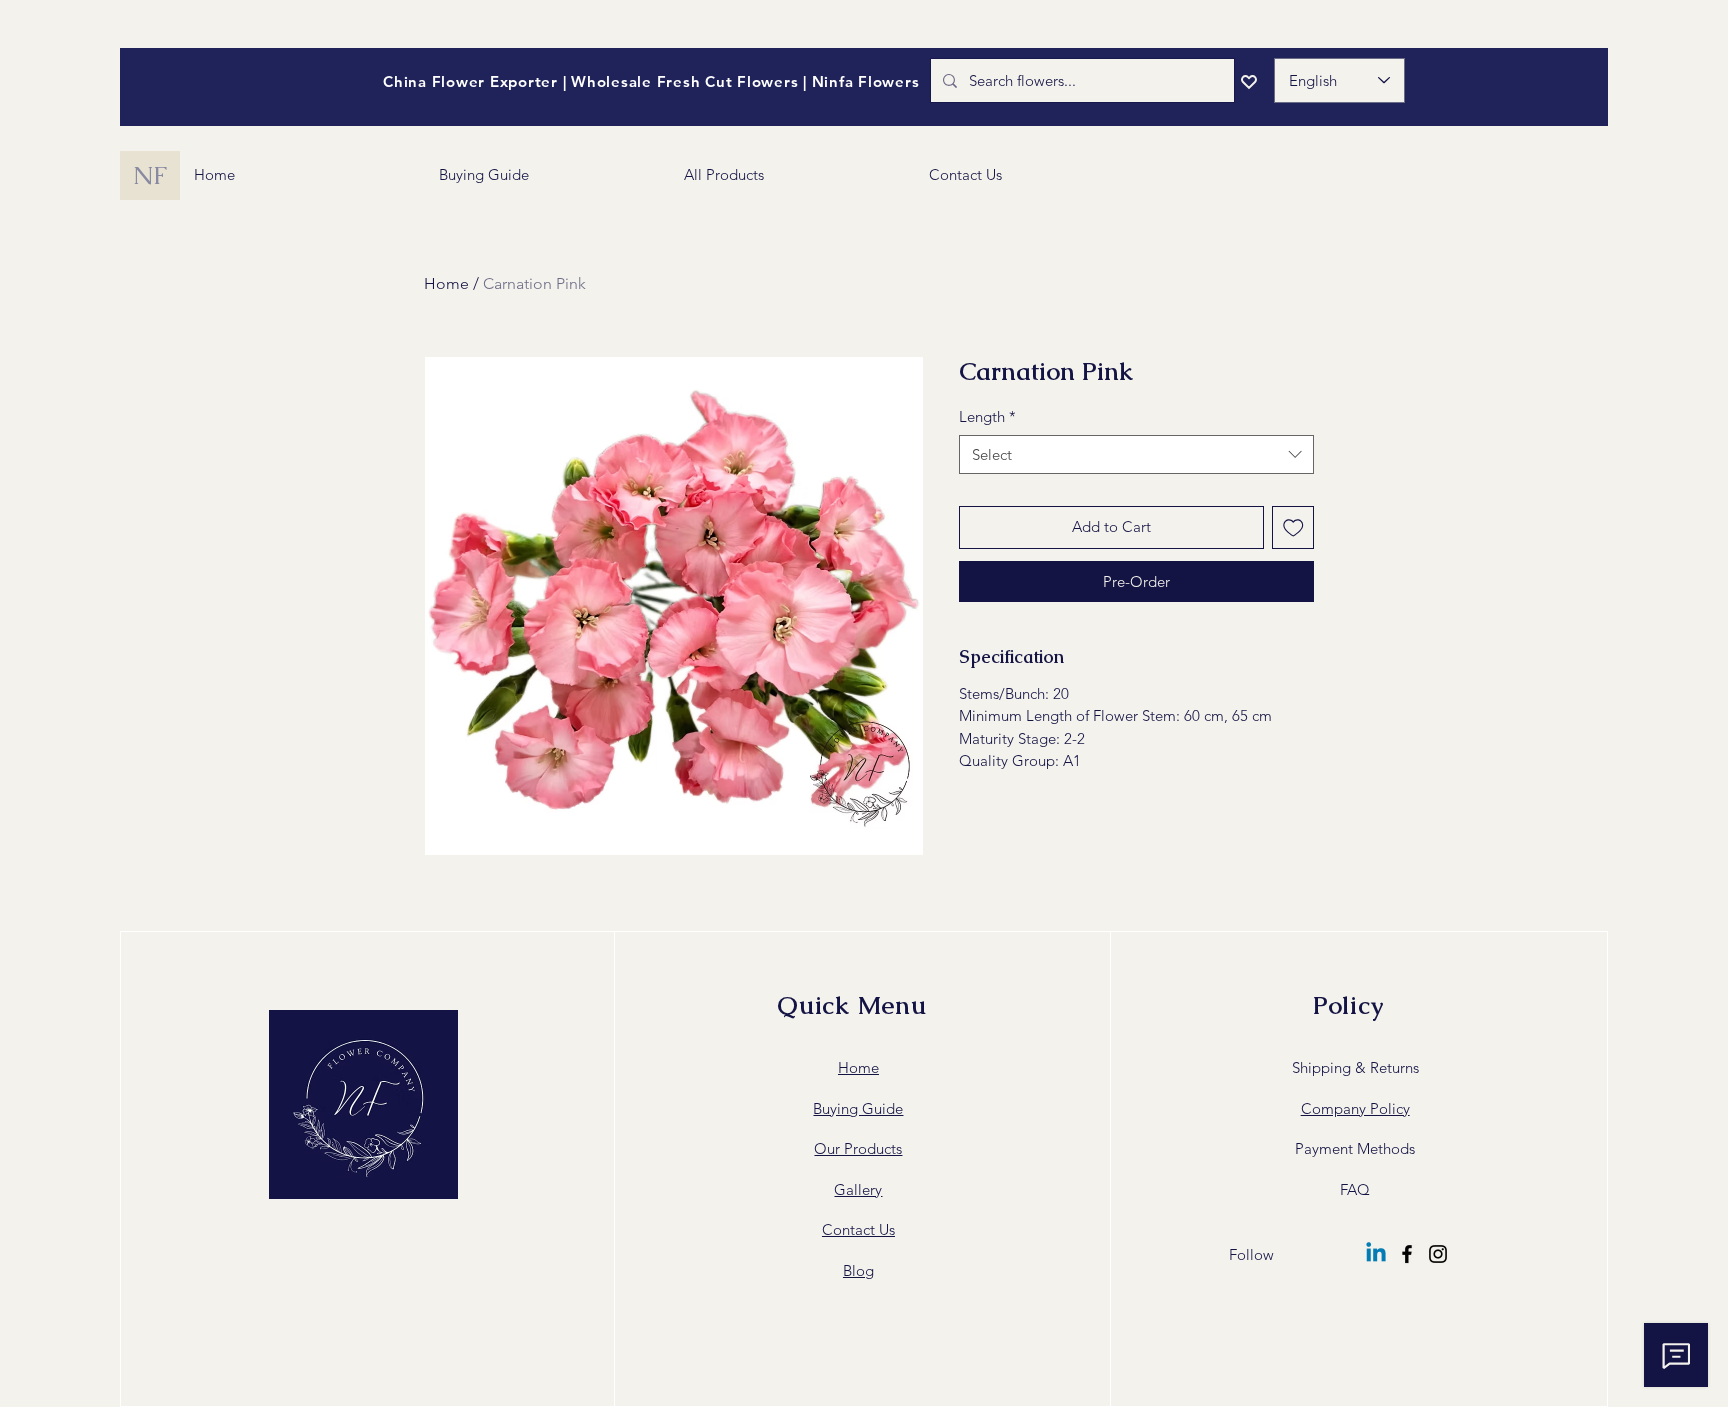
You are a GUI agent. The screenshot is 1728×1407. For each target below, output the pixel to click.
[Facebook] (1407, 1254)
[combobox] (1136, 454)
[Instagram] (1438, 1254)
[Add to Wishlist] (1293, 527)
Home (446, 283)
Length (987, 416)
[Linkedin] (1376, 1254)
